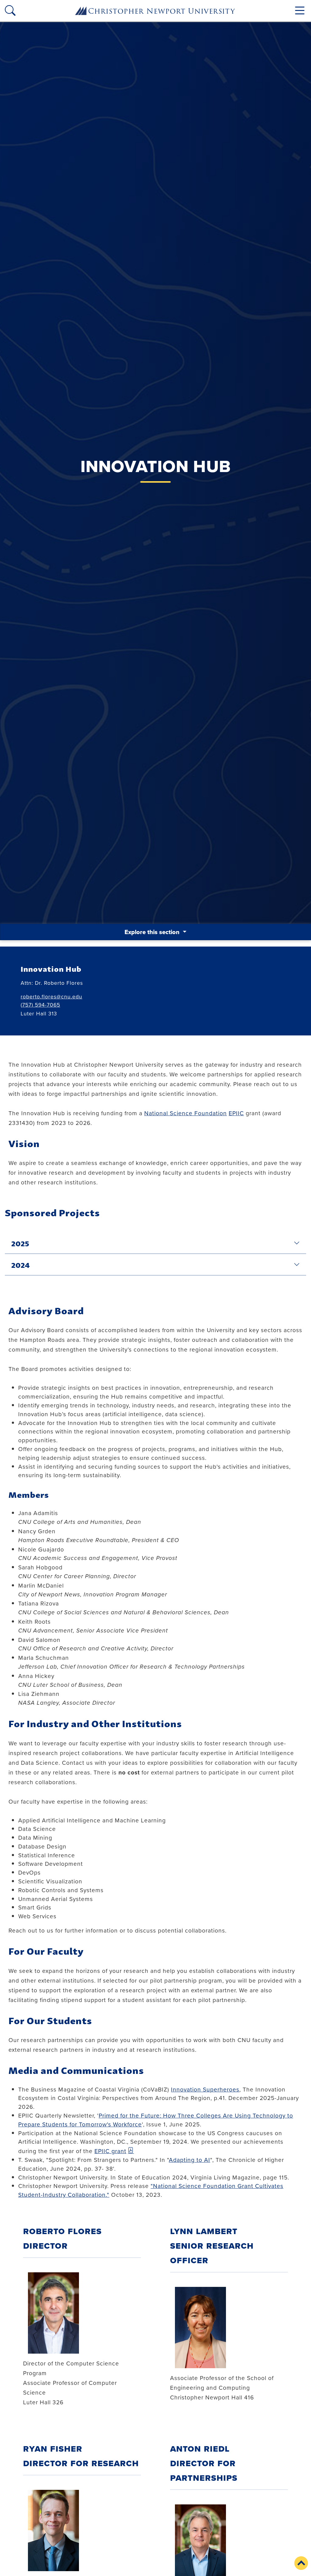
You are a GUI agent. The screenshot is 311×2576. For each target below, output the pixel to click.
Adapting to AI (190, 2160)
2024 (21, 1264)
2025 (20, 1243)
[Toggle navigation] (300, 10)
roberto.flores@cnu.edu (51, 996)
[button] (301, 2563)
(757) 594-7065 (40, 1005)
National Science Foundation (186, 1113)
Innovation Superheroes (205, 2089)
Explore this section (153, 932)
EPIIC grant (110, 2151)
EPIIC (236, 1113)
